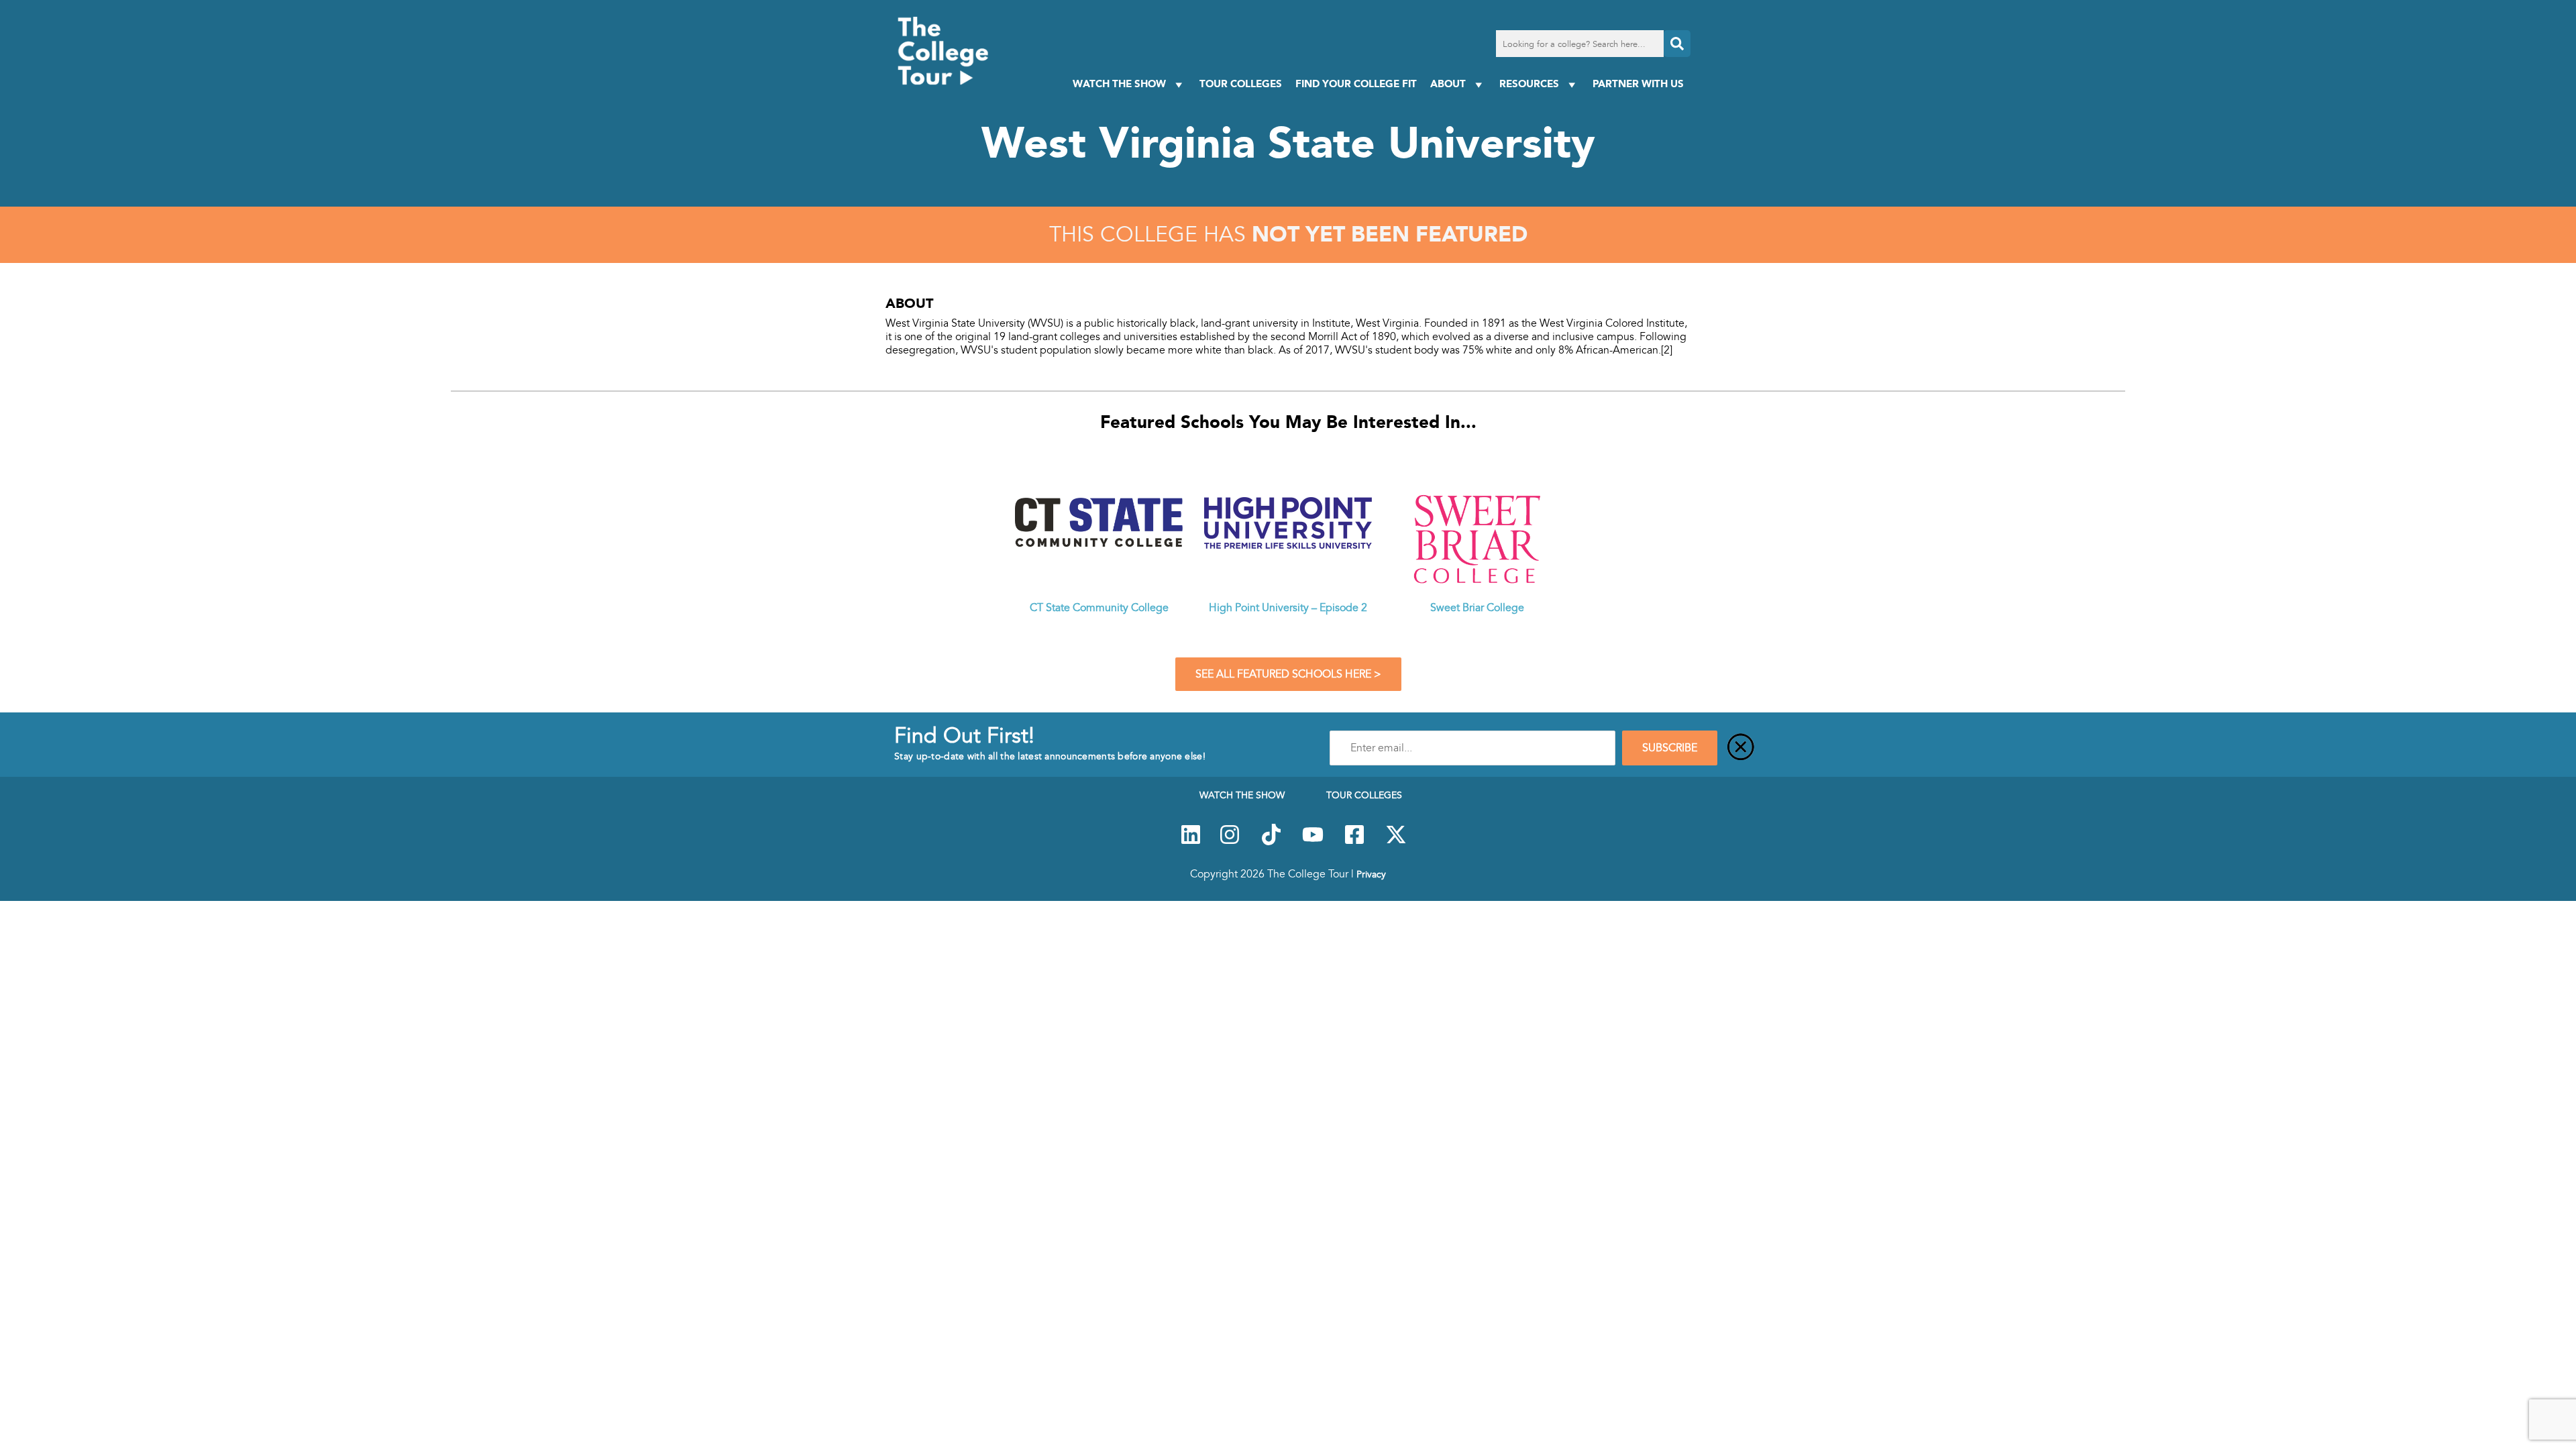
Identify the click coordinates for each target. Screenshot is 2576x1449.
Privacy (1371, 874)
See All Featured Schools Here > (1288, 674)
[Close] (1741, 748)
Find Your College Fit (1356, 84)
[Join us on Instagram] (1230, 842)
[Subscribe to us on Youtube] (1313, 842)
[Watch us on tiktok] (1271, 842)
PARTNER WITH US (1638, 84)
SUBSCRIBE (1670, 748)
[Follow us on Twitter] (1396, 842)
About (1448, 84)
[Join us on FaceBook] (1354, 842)
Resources (1529, 84)
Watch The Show (1119, 84)
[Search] (1677, 44)
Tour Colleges (1241, 84)
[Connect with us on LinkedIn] (1191, 842)
